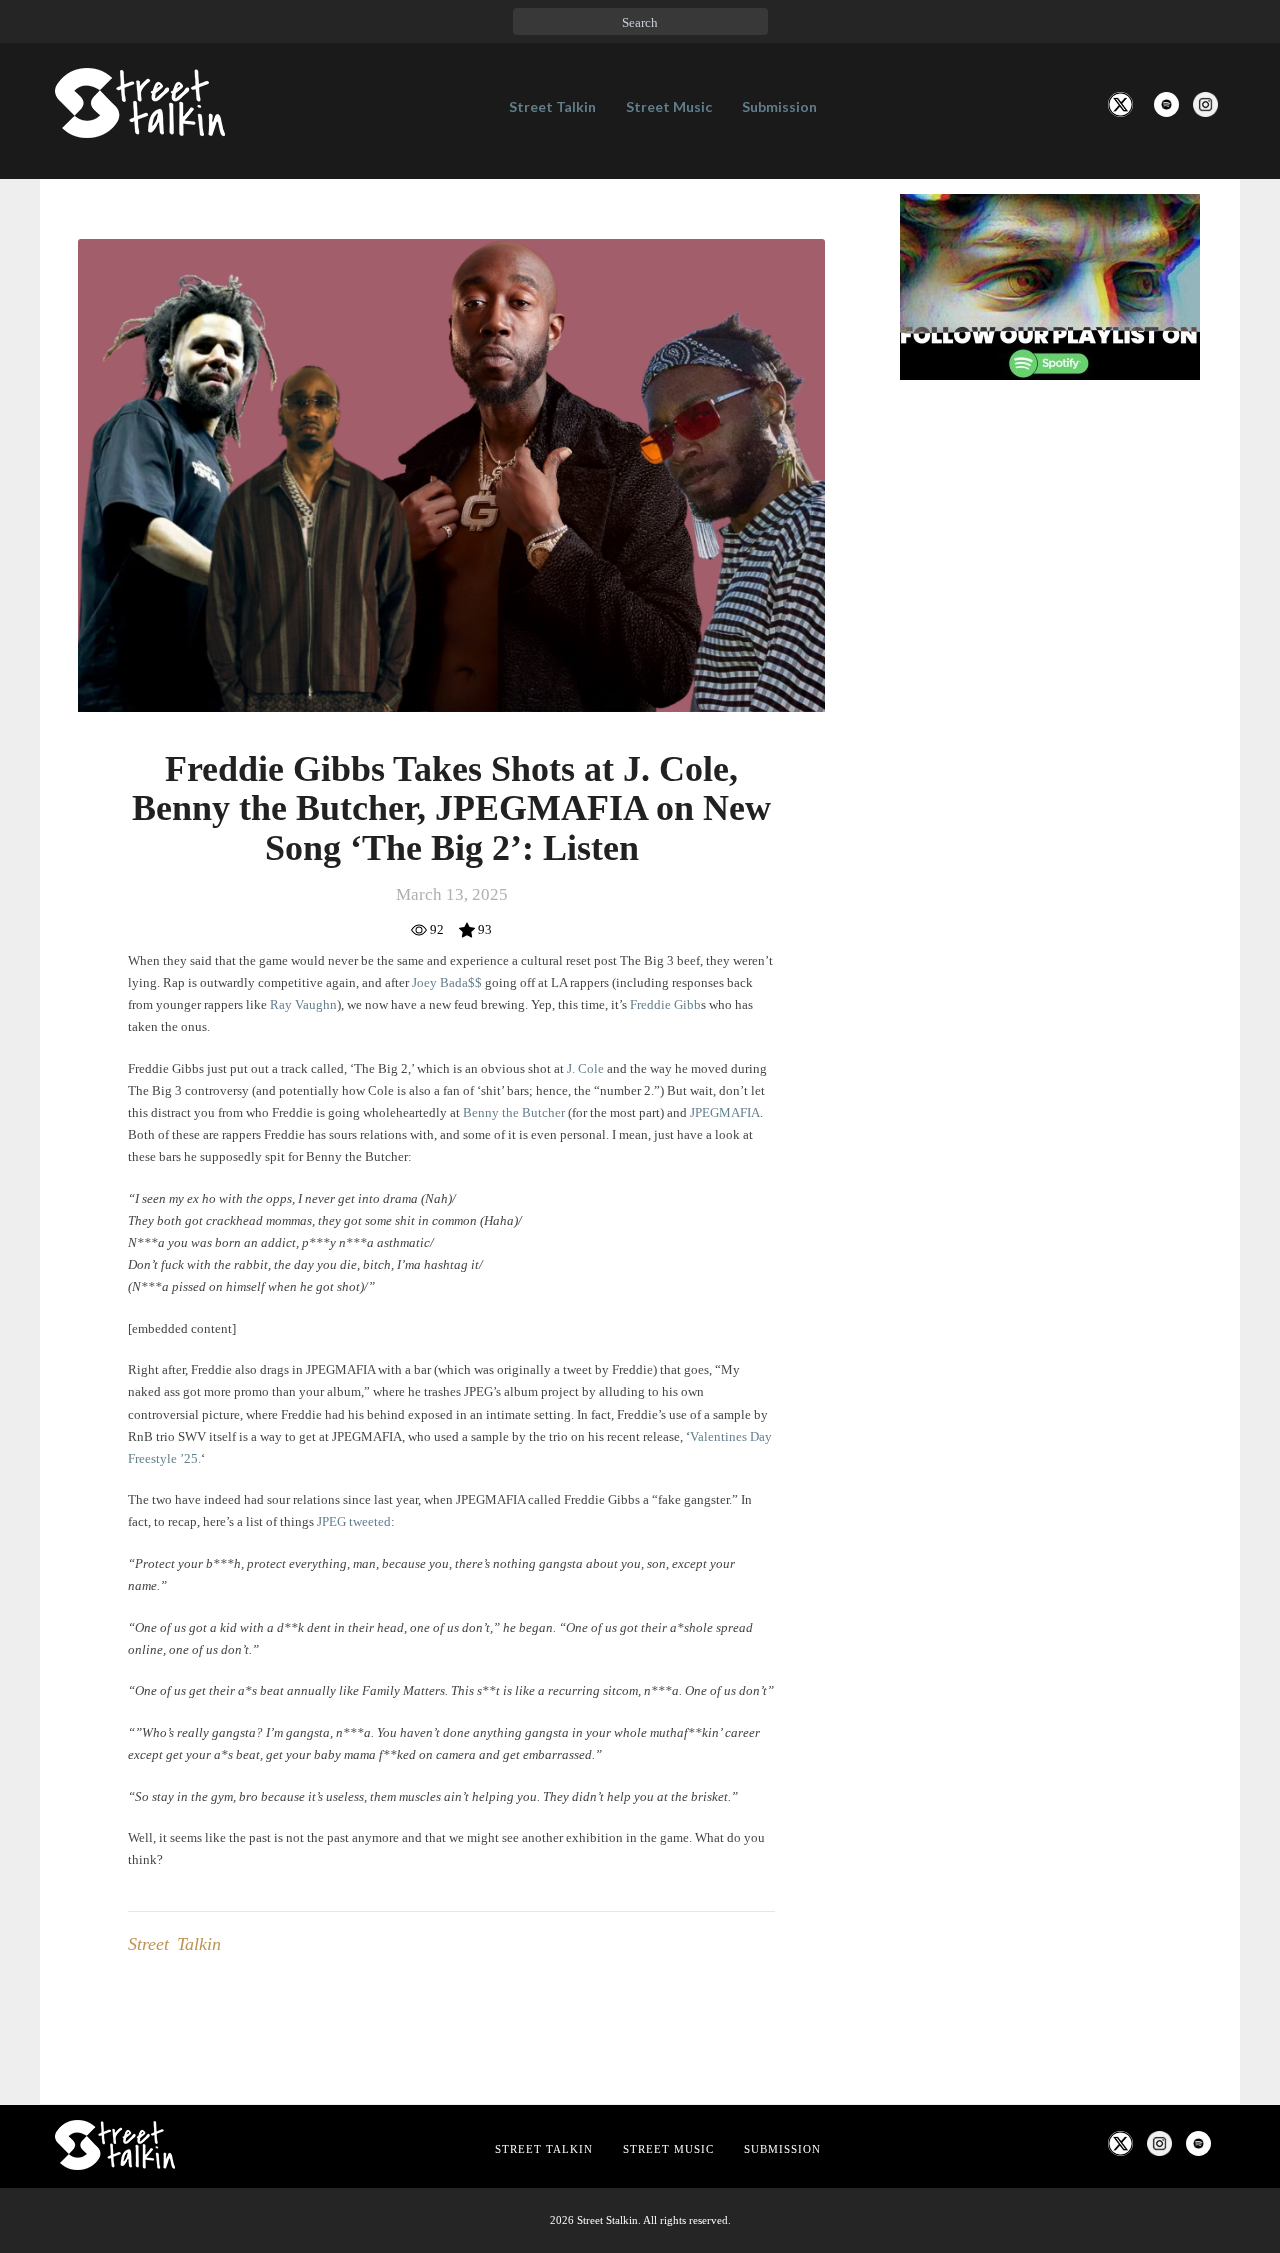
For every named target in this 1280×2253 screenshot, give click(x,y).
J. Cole (585, 1068)
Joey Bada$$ (447, 982)
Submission (779, 106)
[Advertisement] (1050, 729)
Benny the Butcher (514, 1112)
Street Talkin (552, 106)
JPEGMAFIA (725, 1112)
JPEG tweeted (354, 1521)
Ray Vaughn (303, 1004)
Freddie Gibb (665, 1004)
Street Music (669, 106)
